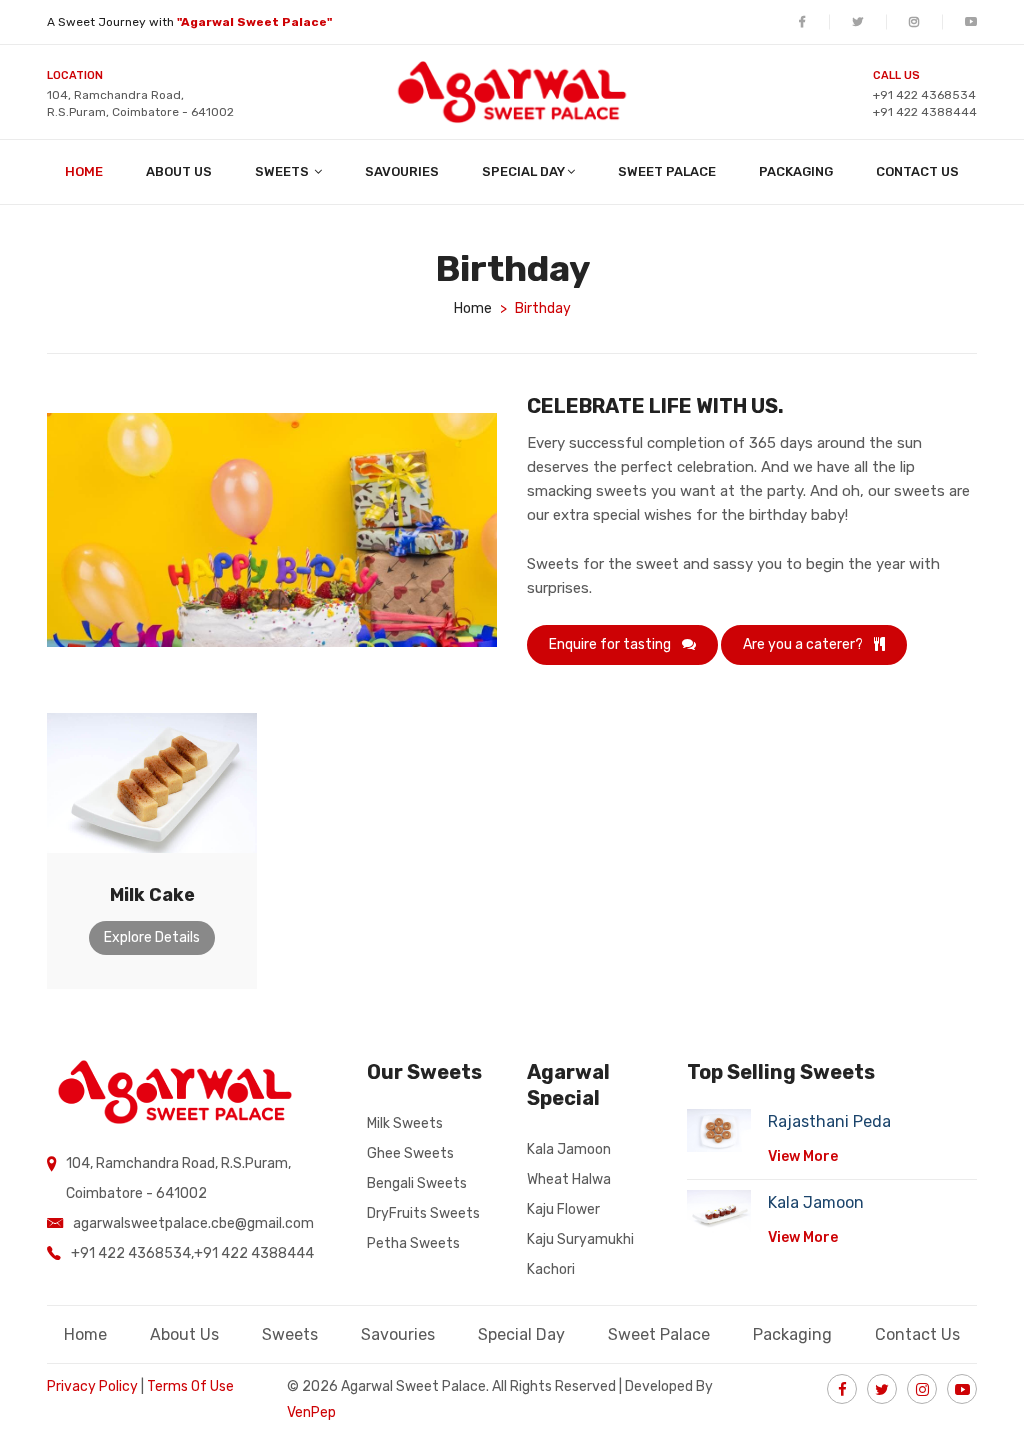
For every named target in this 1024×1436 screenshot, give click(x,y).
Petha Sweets (413, 1243)
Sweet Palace (667, 171)
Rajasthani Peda (829, 1121)
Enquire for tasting (611, 644)
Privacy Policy (92, 1386)
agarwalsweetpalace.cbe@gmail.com (193, 1223)
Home (84, 171)
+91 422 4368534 (924, 95)
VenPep (311, 1412)
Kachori (551, 1269)
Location (75, 75)
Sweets (283, 171)
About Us (179, 171)
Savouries (402, 171)
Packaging (796, 171)
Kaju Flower (563, 1209)
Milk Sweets (405, 1123)
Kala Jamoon (569, 1149)
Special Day (523, 171)
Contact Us (917, 171)
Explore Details (152, 937)
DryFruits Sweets (423, 1213)
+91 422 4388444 (925, 112)
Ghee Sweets (410, 1153)
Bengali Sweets (417, 1183)
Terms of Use (190, 1386)
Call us (896, 75)
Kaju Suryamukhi (580, 1239)
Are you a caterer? (804, 644)
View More (803, 1156)
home (473, 308)
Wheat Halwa (569, 1179)
